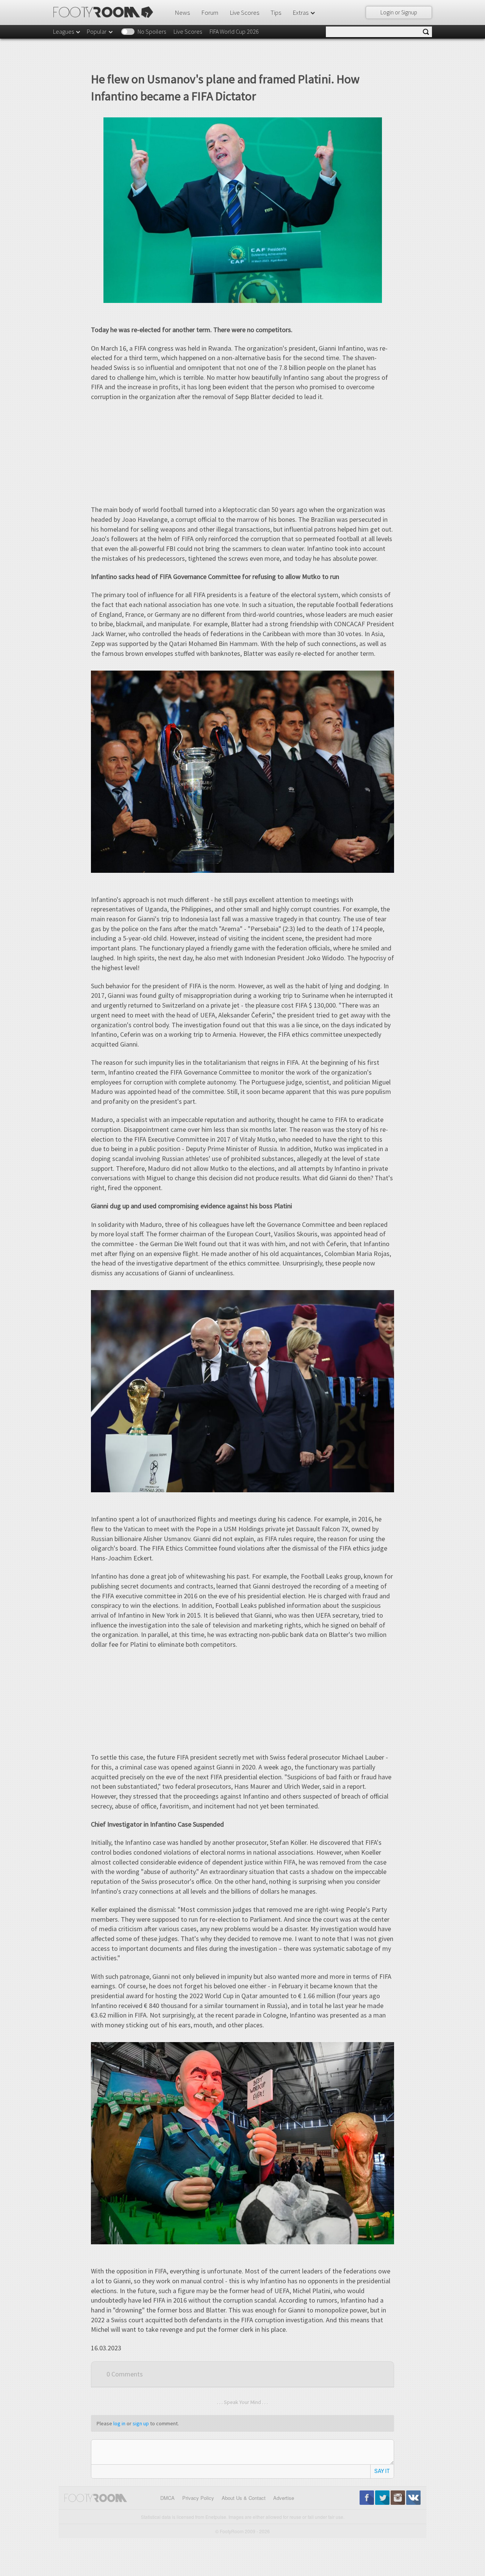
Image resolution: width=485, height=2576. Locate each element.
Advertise (284, 2498)
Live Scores (244, 12)
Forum (210, 12)
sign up (141, 2423)
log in (119, 2423)
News (182, 12)
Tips (276, 12)
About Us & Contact (244, 2498)
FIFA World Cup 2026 (234, 31)
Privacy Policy (198, 2498)
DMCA (167, 2498)
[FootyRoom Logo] (106, 12)
